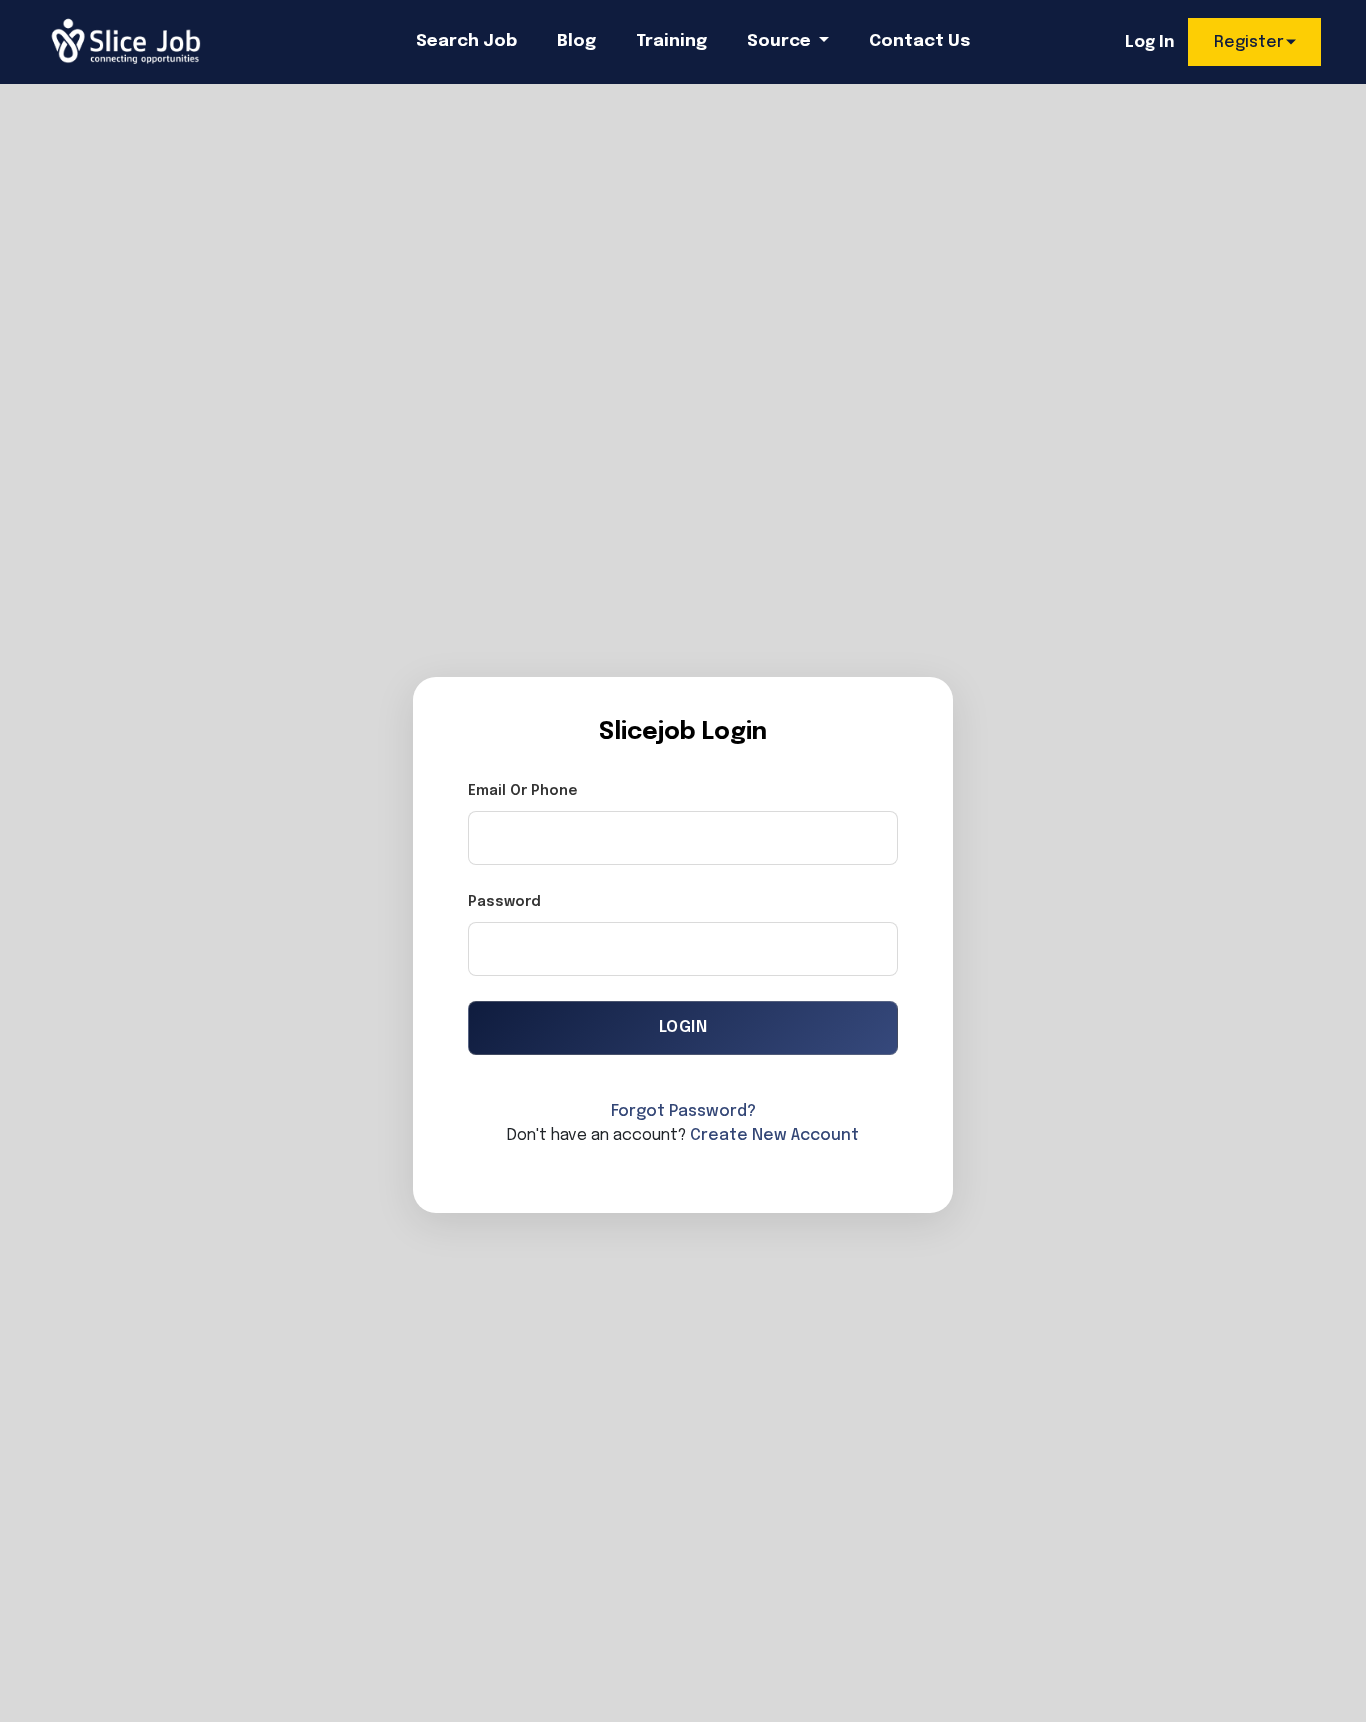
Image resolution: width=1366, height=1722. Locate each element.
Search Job (466, 41)
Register (1249, 42)
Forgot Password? (683, 1111)
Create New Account (774, 1135)
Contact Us (919, 41)
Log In (1149, 42)
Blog (576, 41)
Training (671, 41)
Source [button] (781, 41)
